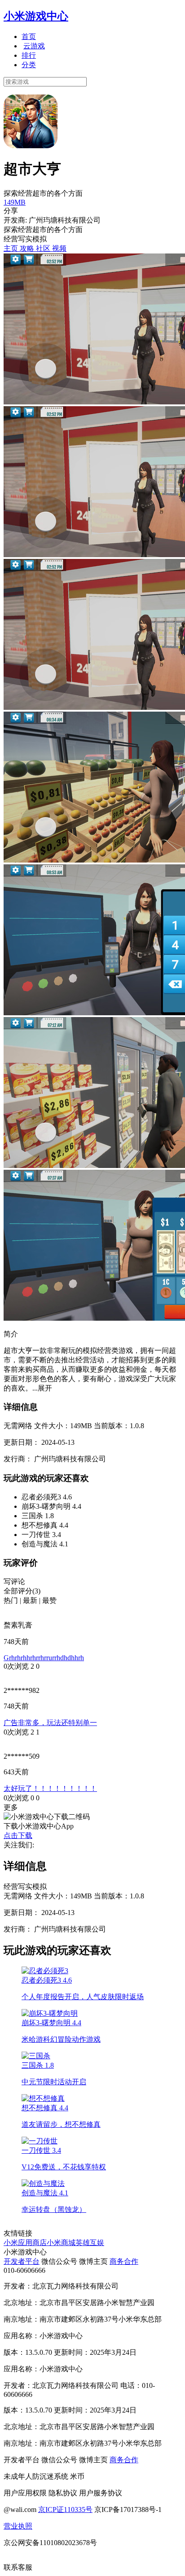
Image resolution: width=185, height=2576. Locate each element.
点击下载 (18, 1835)
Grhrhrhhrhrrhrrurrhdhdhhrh (44, 1658)
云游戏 (34, 46)
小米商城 (61, 2243)
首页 (29, 36)
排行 (29, 55)
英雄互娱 (90, 2243)
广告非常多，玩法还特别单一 (50, 1723)
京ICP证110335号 (65, 2509)
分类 (29, 65)
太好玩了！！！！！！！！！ (50, 1788)
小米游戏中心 (36, 16)
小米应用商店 (25, 2243)
